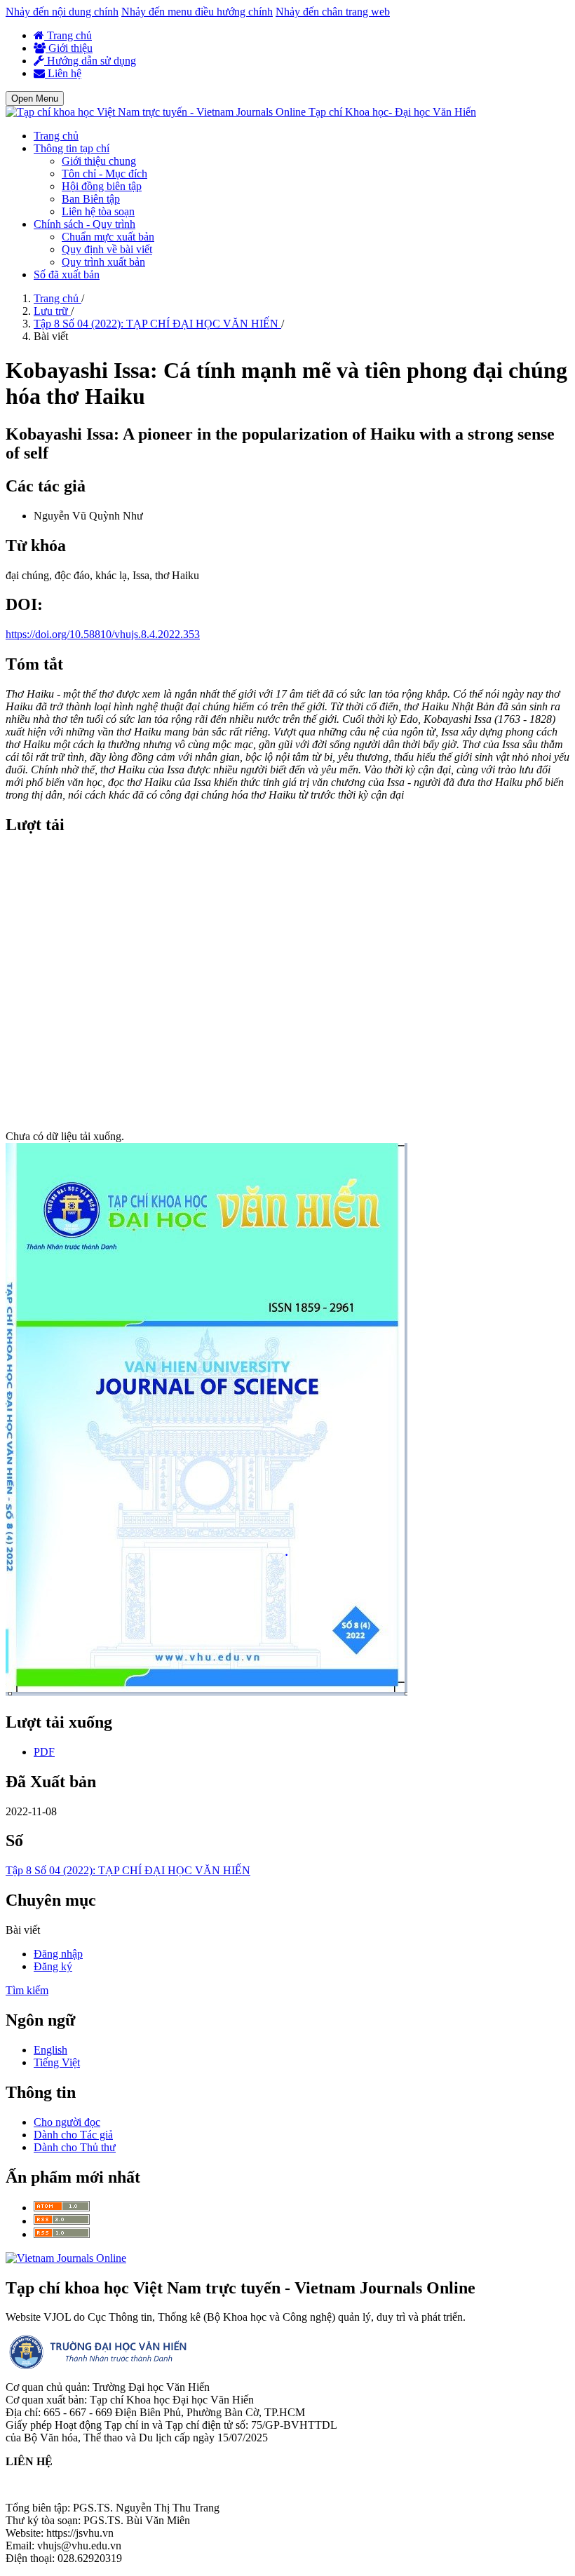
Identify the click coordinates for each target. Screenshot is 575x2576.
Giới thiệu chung (99, 161)
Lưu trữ (52, 311)
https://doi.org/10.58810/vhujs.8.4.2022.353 (103, 634)
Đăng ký (53, 1966)
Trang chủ (68, 35)
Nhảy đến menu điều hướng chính (197, 12)
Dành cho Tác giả (73, 2135)
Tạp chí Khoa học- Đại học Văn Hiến (392, 112)
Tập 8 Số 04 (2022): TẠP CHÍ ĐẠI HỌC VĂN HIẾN (157, 324)
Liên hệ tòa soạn (98, 211)
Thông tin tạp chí (72, 148)
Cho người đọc (67, 2122)
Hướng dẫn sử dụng (90, 61)
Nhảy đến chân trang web (333, 12)
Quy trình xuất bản (103, 262)
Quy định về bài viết (107, 249)
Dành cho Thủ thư (75, 2147)
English (50, 2050)
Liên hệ (63, 73)
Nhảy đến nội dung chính (62, 12)
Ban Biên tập (91, 199)
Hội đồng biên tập (102, 186)
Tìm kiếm (27, 1990)
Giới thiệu (69, 48)
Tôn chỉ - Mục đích (104, 174)
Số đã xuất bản (67, 274)
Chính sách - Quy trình (84, 224)
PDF (44, 1752)
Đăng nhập (58, 1954)
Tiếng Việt (57, 2062)
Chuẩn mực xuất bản (108, 237)
